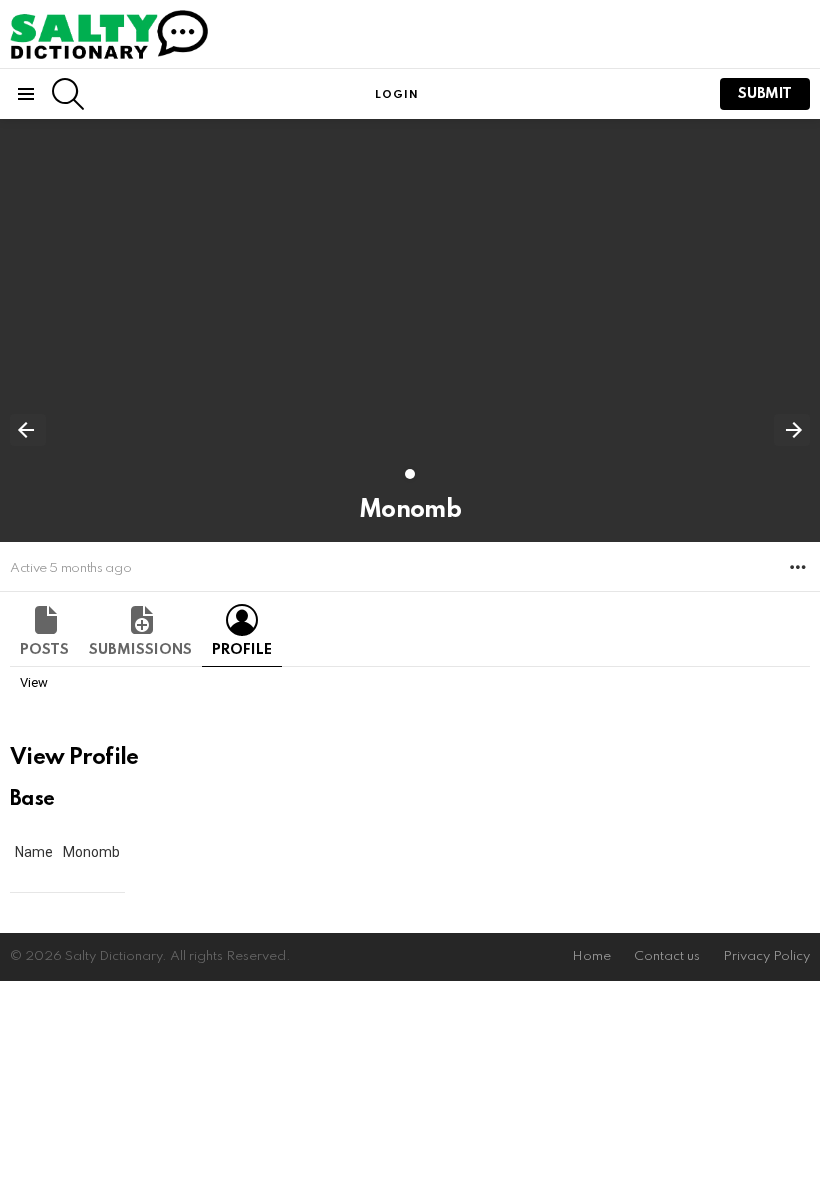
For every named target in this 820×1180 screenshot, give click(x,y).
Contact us (667, 956)
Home (591, 956)
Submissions (140, 650)
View (34, 682)
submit (765, 94)
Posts (44, 650)
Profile (242, 650)
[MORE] (798, 567)
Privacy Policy (766, 956)
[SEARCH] (68, 94)
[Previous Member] (28, 430)
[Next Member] (792, 430)
